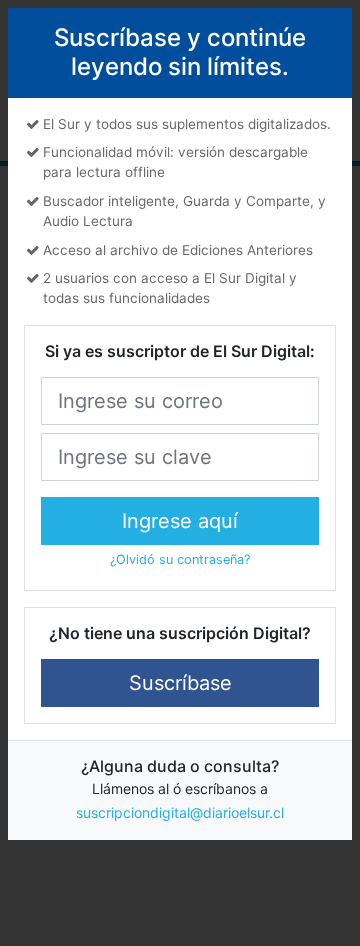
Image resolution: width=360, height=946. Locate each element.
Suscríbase (180, 683)
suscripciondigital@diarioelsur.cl (180, 812)
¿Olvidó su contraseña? (180, 559)
